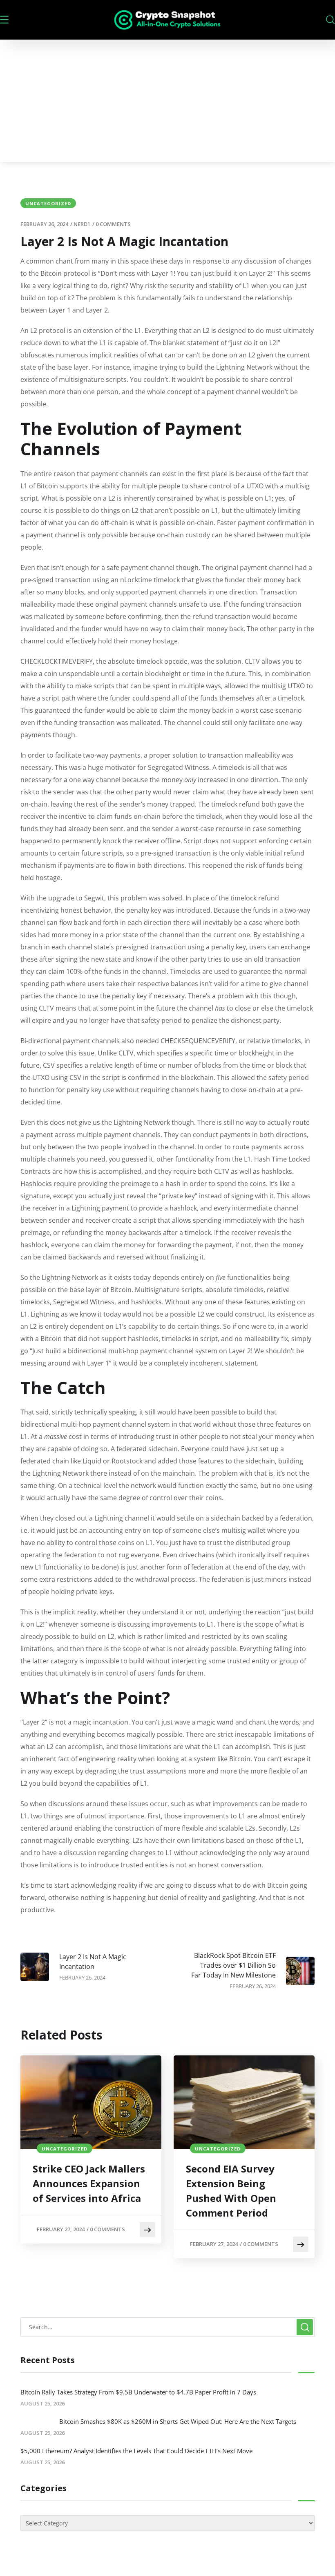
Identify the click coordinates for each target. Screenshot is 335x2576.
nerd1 (82, 224)
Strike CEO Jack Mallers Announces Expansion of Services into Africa (89, 2183)
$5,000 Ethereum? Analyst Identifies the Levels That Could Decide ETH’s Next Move (136, 2451)
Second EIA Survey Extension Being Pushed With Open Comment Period (231, 2191)
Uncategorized (48, 203)
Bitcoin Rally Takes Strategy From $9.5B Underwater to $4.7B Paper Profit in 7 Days (138, 2392)
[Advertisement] (167, 101)
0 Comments (113, 224)
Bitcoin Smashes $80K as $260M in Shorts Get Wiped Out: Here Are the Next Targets (178, 2421)
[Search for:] (167, 2327)
